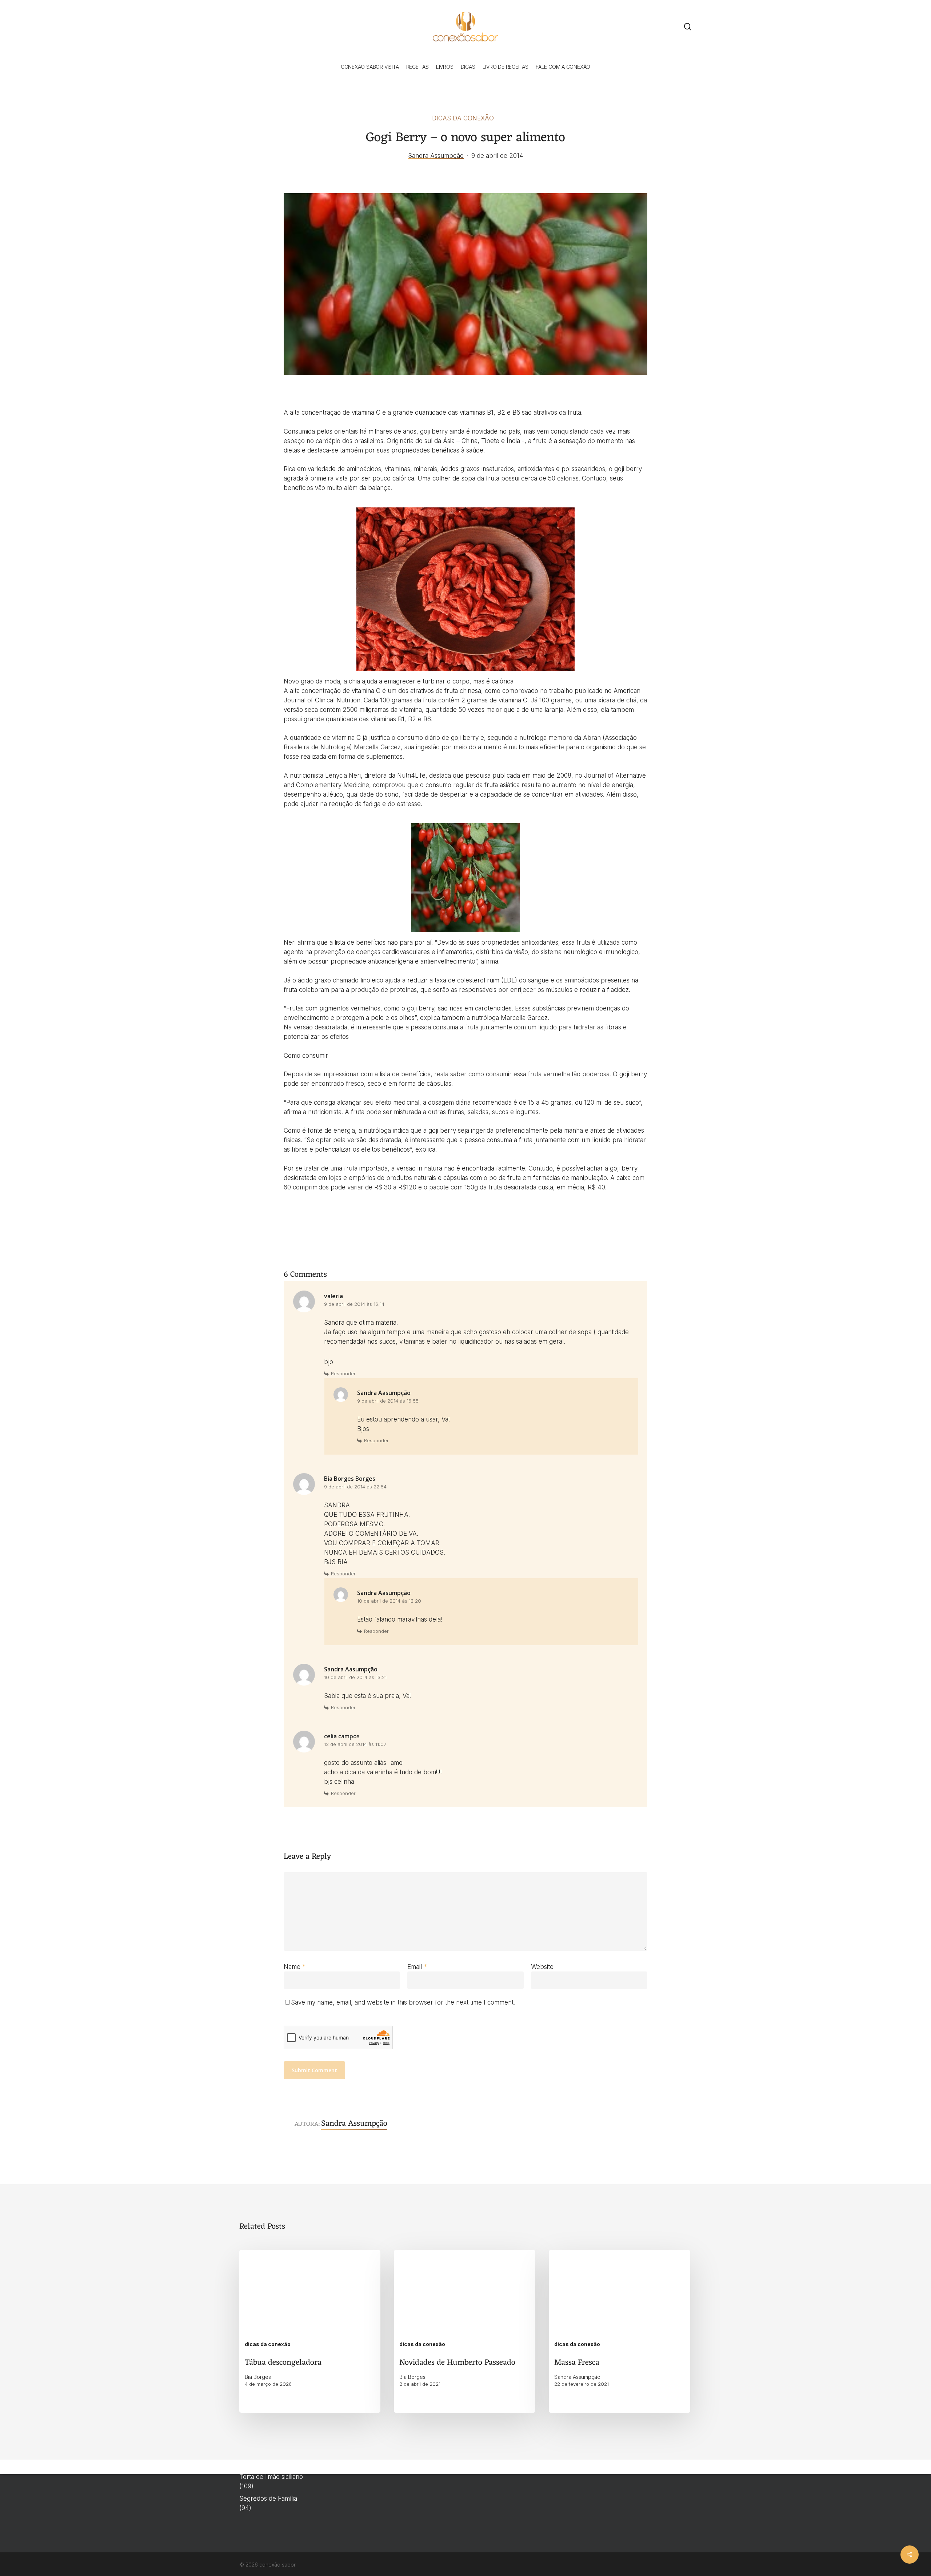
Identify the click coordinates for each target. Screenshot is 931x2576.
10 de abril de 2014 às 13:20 (389, 1601)
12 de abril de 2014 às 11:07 (355, 1744)
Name (295, 1967)
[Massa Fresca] (619, 2331)
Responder (343, 1373)
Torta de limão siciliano (271, 2477)
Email (417, 1967)
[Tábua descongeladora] (310, 2331)
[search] (688, 27)
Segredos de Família (268, 2499)
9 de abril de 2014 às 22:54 (355, 1487)
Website (542, 1967)
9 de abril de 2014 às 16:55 (388, 1401)
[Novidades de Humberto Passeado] (464, 2331)
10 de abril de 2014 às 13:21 (355, 1677)
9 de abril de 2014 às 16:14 (354, 1304)
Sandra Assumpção (436, 156)
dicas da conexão (463, 118)
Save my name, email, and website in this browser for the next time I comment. (403, 2002)
